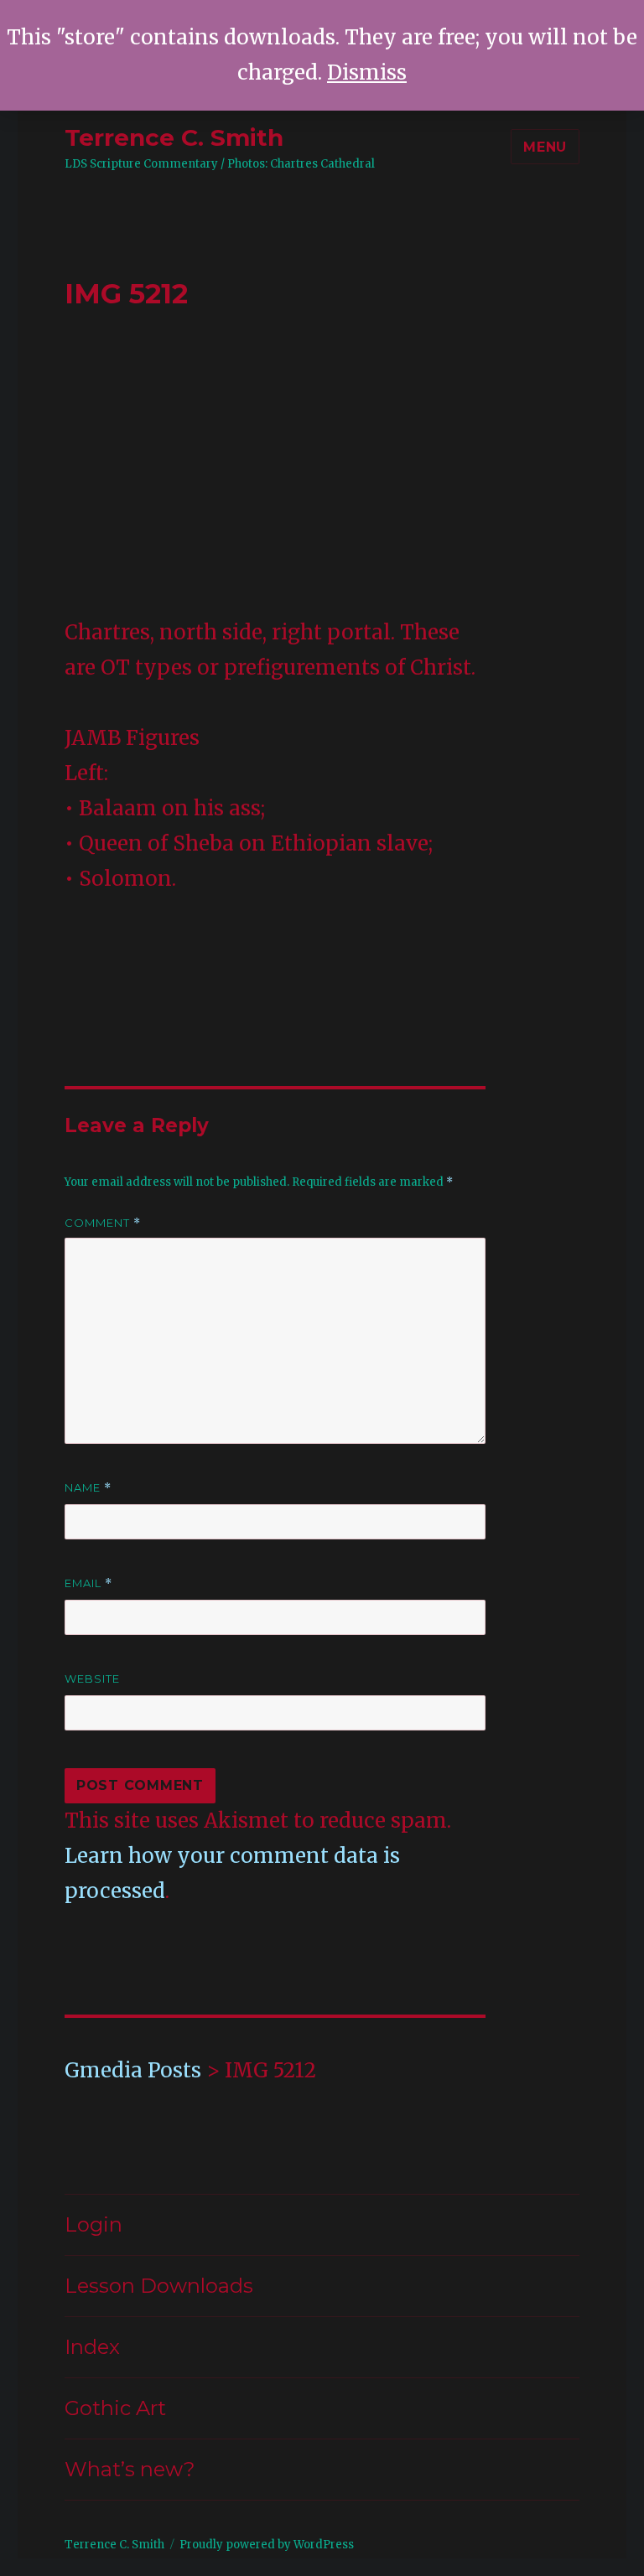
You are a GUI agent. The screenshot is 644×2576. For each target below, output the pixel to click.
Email (88, 1583)
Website (92, 1679)
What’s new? (130, 2469)
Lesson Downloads (159, 2286)
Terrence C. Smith (174, 137)
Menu (545, 147)
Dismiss (367, 72)
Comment (103, 1223)
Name (88, 1488)
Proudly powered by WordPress (267, 2545)
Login (93, 2224)
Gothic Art (115, 2408)
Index (92, 2347)
